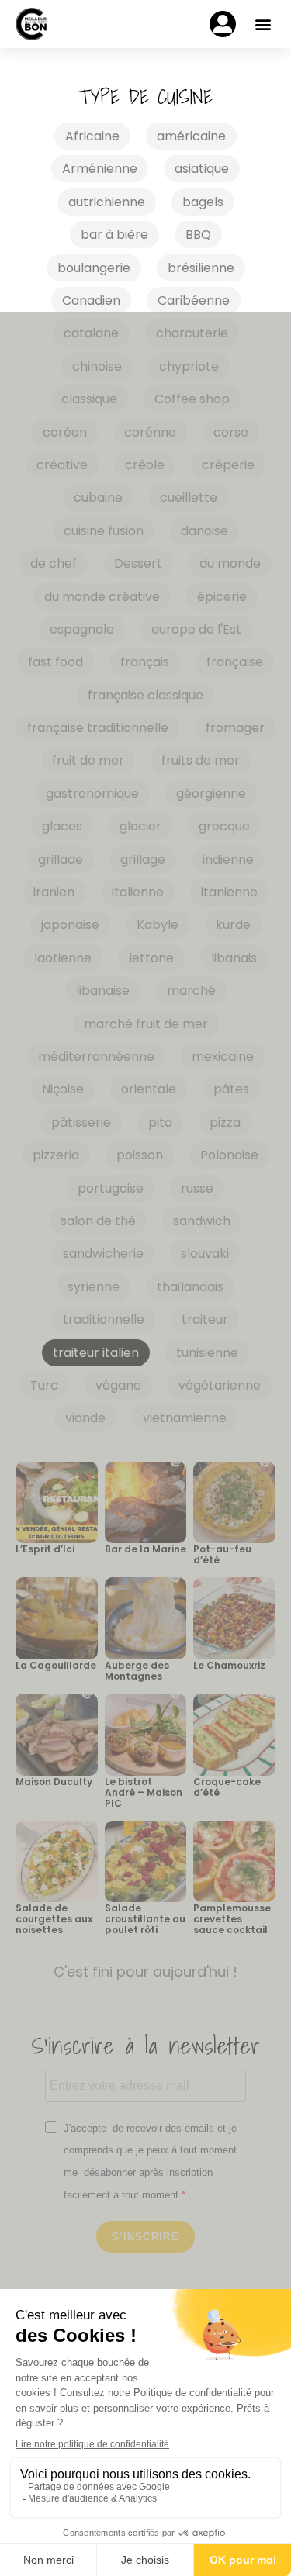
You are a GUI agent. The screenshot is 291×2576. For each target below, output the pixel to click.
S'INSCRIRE (145, 2237)
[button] (263, 24)
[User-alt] (223, 24)
